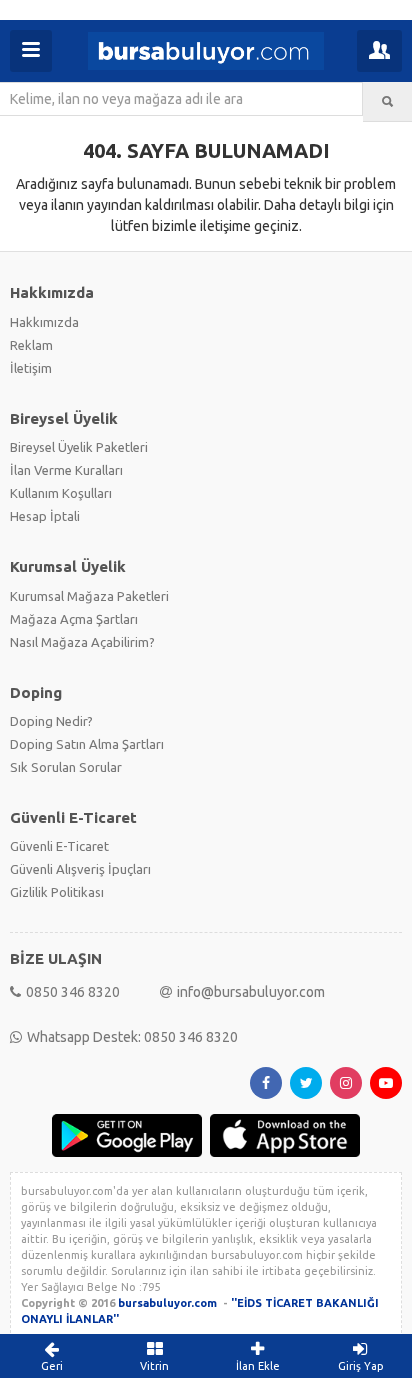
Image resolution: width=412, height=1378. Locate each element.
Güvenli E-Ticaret (59, 846)
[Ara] (387, 102)
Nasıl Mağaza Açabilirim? (82, 642)
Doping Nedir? (51, 721)
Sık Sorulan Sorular (66, 767)
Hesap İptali (45, 516)
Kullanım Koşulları (61, 493)
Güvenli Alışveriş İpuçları (80, 869)
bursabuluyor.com (167, 1303)
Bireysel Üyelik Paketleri (79, 447)
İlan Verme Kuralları (66, 470)
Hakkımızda (44, 322)
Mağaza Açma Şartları (74, 619)
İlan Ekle (258, 1366)
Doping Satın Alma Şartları (87, 744)
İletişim (31, 368)
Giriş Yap (361, 1366)
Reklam (31, 345)
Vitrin (154, 1366)
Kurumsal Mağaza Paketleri (89, 596)
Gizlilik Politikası (57, 892)
